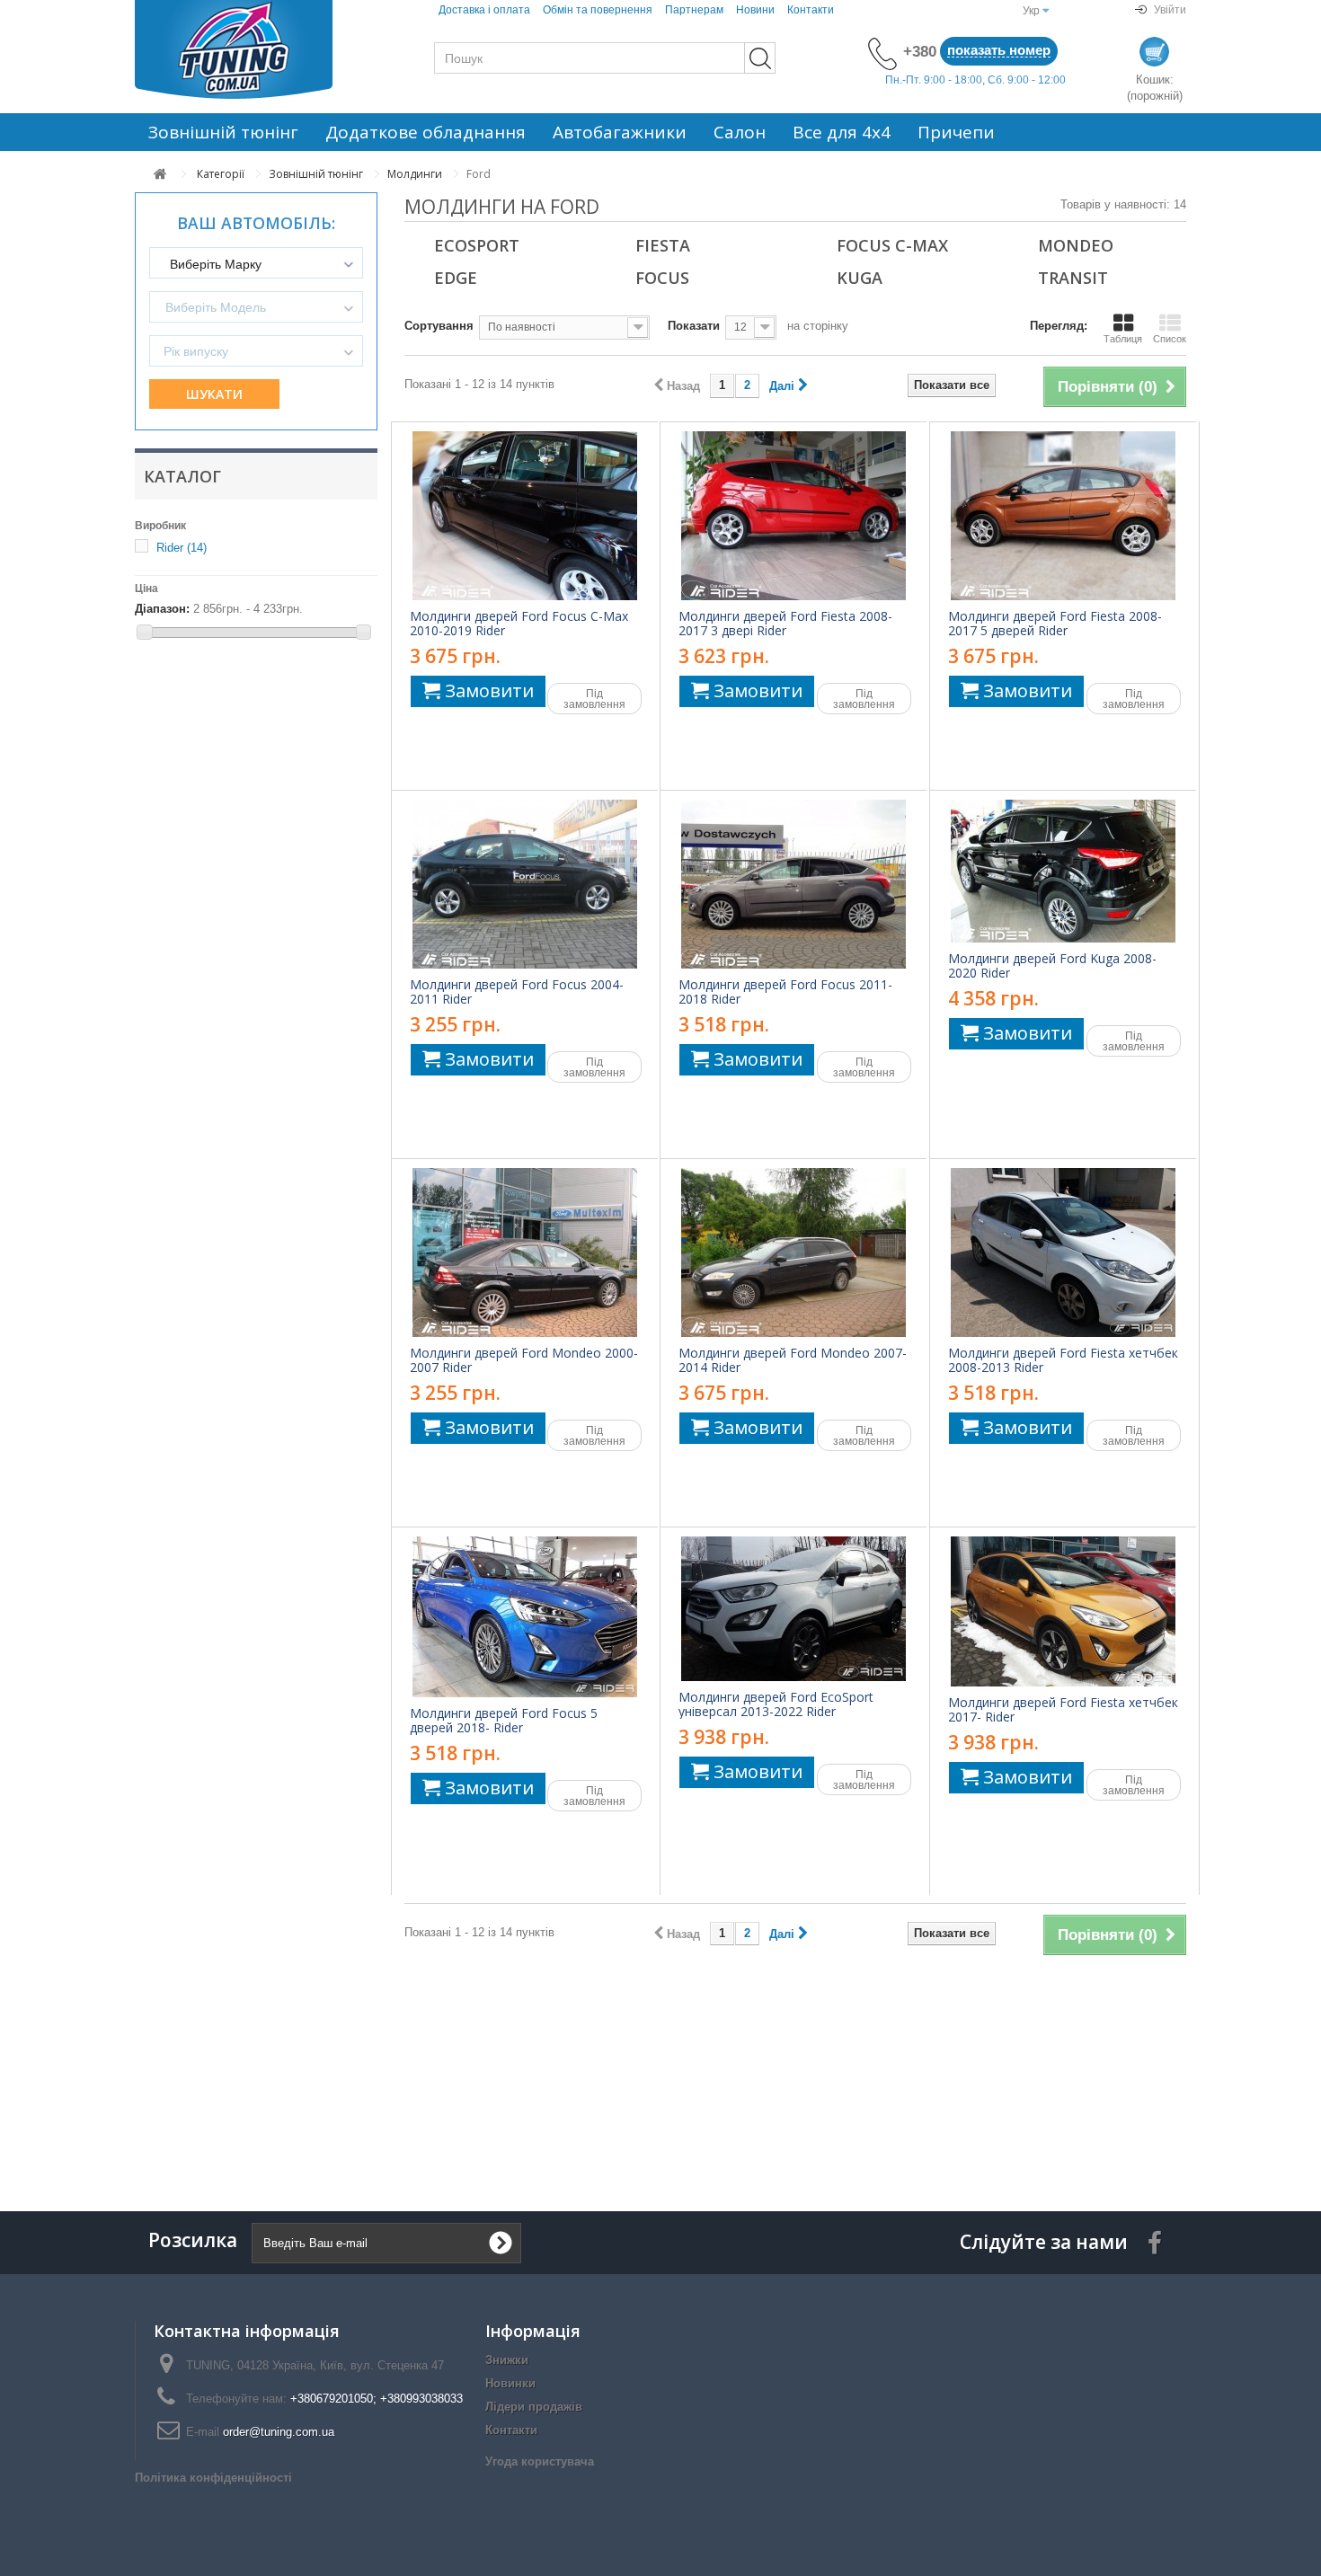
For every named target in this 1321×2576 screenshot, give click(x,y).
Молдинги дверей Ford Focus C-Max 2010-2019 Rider (519, 624)
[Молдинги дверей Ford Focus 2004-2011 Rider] (525, 884)
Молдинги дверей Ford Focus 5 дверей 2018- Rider (504, 1721)
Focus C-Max (892, 245)
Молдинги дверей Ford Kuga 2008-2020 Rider (1052, 966)
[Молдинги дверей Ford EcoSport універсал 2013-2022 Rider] (793, 1609)
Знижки (507, 2360)
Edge (456, 278)
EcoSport (477, 245)
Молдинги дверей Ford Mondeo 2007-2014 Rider (793, 1360)
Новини (755, 10)
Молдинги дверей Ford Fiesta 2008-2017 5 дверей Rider (1055, 624)
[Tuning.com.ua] (256, 49)
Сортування (439, 326)
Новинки (510, 2383)
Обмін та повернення (598, 10)
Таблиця (1123, 339)
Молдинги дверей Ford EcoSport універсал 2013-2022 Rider (776, 1704)
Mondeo (1076, 245)
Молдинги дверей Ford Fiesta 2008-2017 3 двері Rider (785, 624)
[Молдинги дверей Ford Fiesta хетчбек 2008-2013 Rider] (1063, 1253)
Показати (694, 326)
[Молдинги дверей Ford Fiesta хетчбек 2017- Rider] (1063, 1611)
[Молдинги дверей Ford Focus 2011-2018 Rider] (793, 884)
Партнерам (694, 10)
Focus (662, 278)
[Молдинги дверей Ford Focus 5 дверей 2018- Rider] (525, 1617)
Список (1170, 339)
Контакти (811, 10)
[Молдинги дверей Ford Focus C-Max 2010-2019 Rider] (525, 516)
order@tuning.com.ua (279, 2432)
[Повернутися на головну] (160, 174)
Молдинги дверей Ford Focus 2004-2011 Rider (517, 992)
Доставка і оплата (484, 10)
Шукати (214, 394)
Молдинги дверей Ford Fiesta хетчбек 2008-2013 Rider (1063, 1360)
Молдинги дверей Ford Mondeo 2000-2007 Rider (524, 1360)
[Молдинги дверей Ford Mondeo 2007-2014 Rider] (793, 1253)
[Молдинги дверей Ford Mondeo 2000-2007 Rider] (525, 1253)
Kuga (860, 278)
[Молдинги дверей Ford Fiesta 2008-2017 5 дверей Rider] (1063, 516)
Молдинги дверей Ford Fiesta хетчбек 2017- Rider (1063, 1710)
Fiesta (663, 245)
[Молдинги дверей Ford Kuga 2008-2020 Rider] (1063, 871)
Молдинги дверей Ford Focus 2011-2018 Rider (785, 992)
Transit (1073, 278)
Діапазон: (162, 609)
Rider (182, 548)
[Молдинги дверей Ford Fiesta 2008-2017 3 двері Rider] (793, 516)
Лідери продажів (534, 2407)
